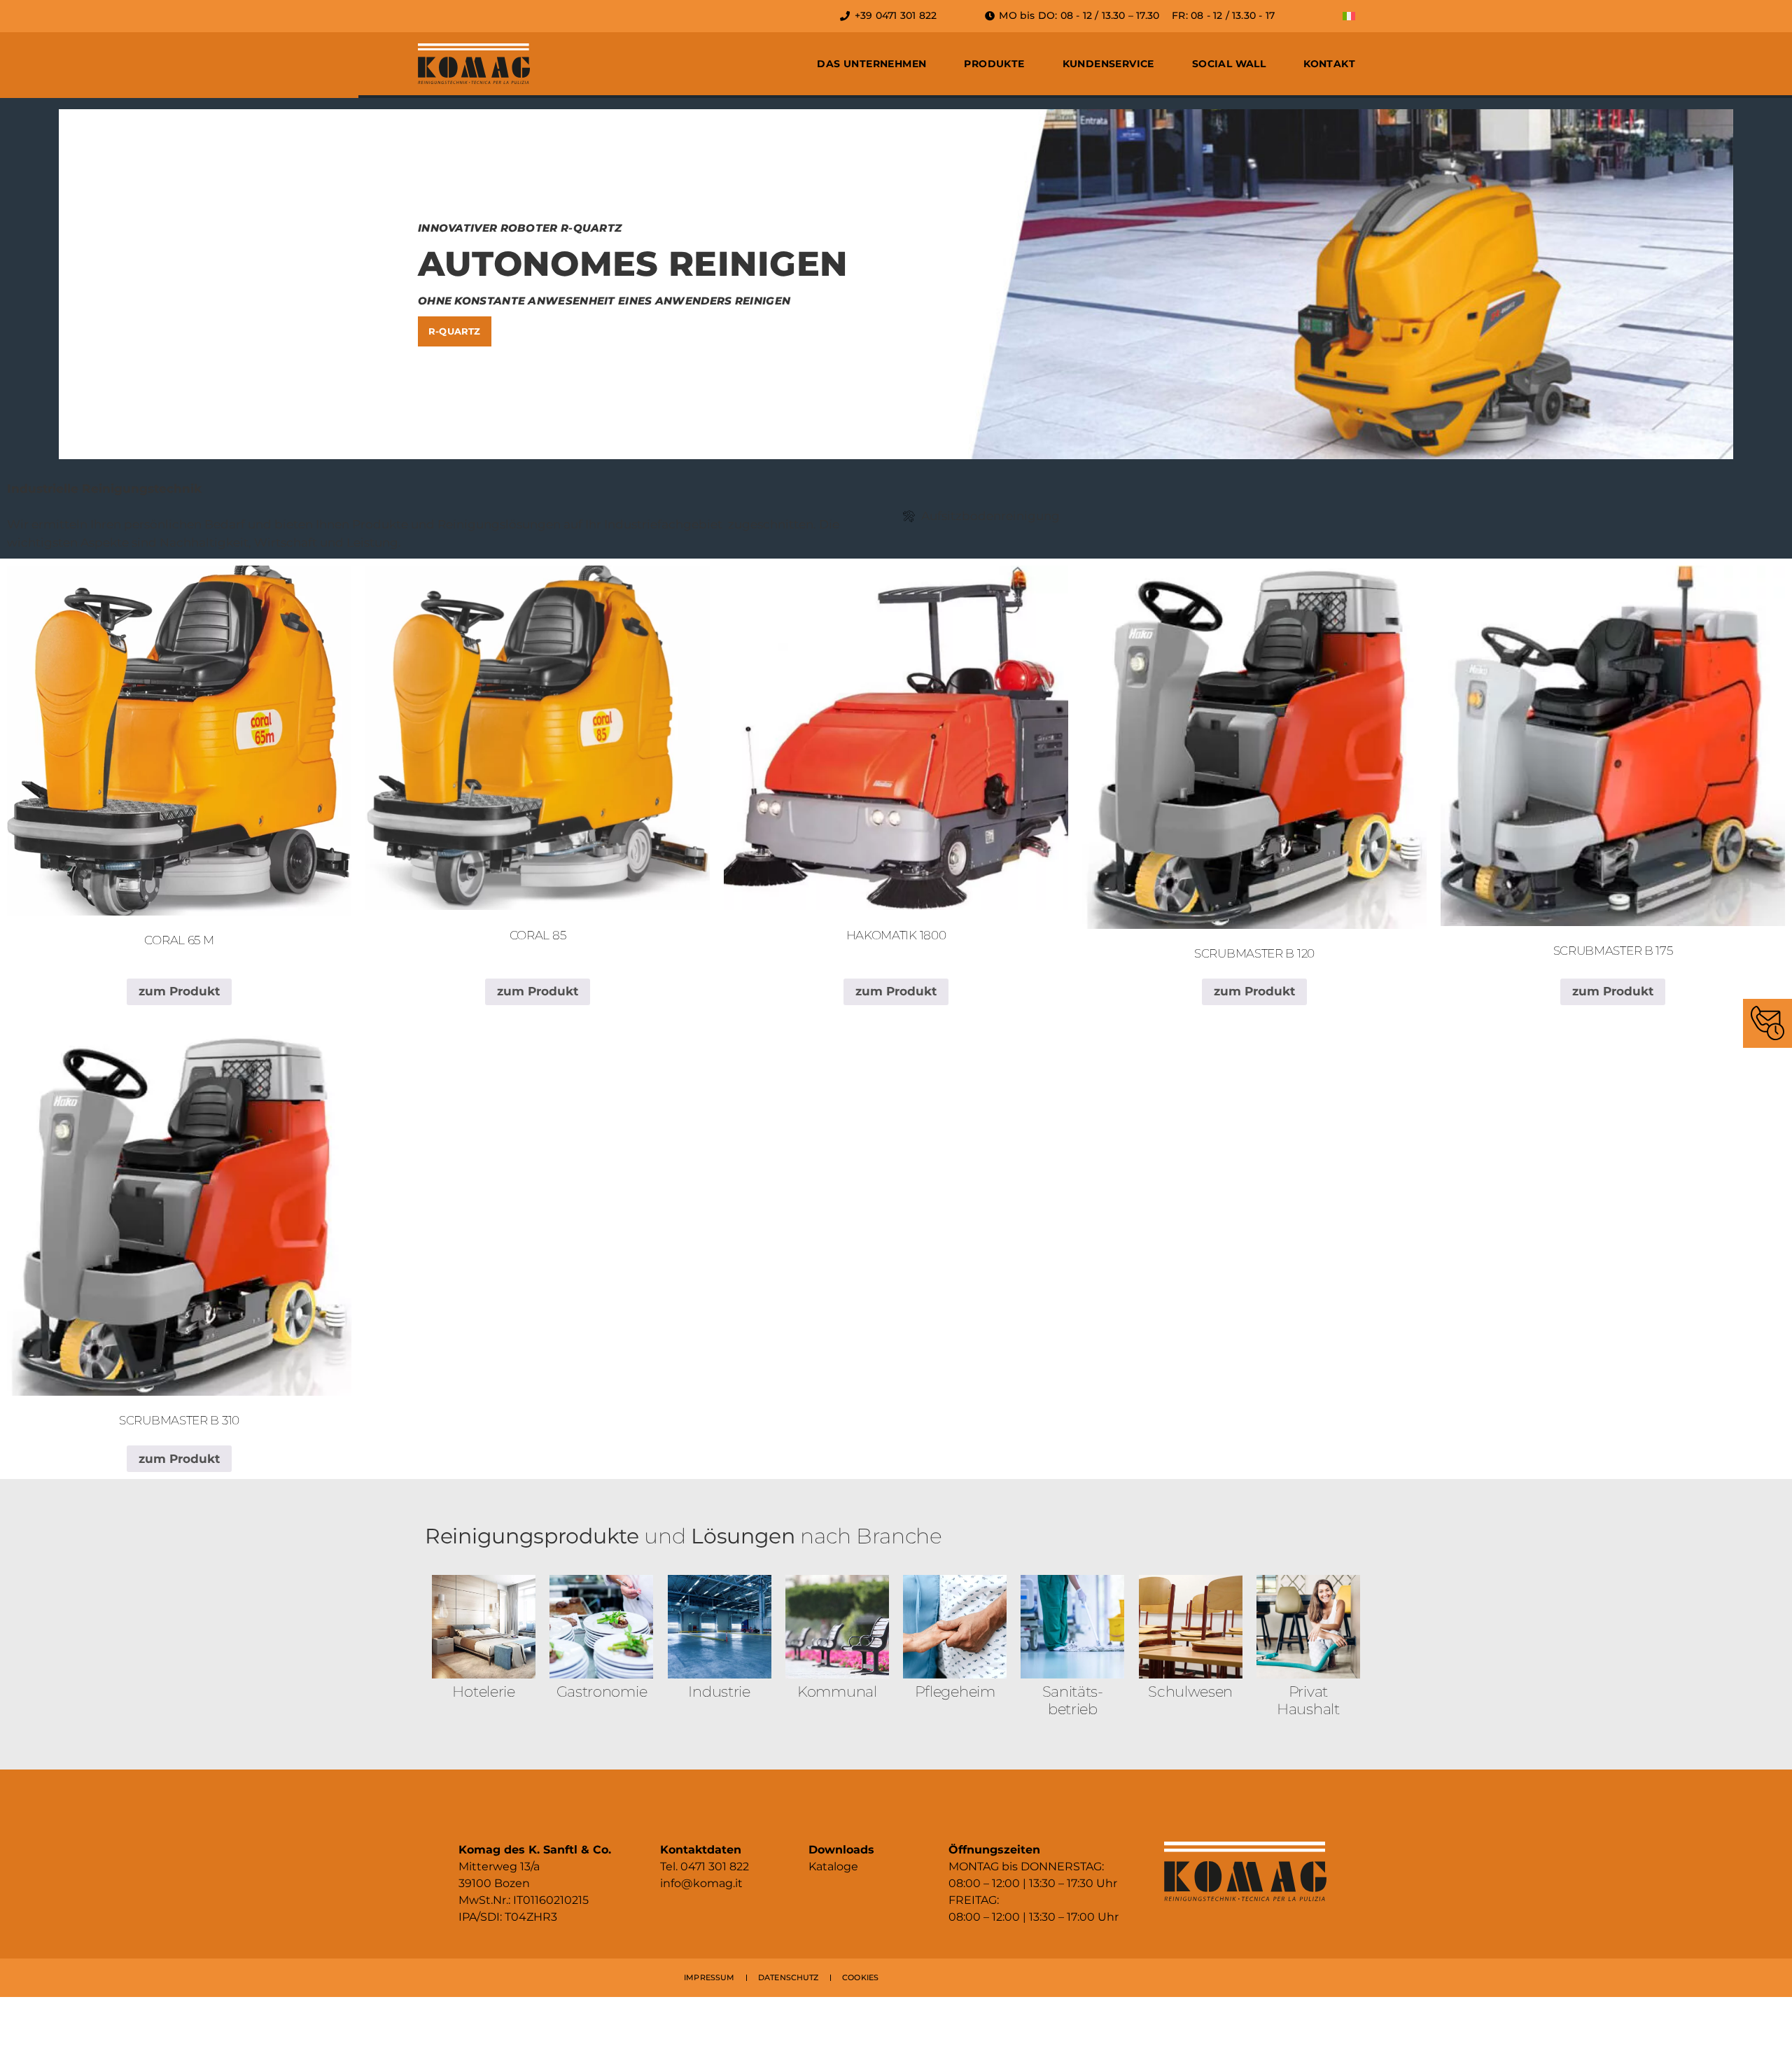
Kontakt (1329, 64)
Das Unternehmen (871, 64)
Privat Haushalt (1308, 1700)
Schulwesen (1190, 1691)
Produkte (994, 64)
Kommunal (837, 1691)
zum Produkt (179, 991)
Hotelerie (483, 1691)
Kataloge (833, 1866)
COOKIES (860, 1977)
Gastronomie (602, 1691)
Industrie (719, 1691)
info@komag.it (701, 1883)
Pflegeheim (955, 1691)
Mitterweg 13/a (499, 1866)
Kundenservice (1108, 64)
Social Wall (1229, 64)
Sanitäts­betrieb (1073, 1700)
